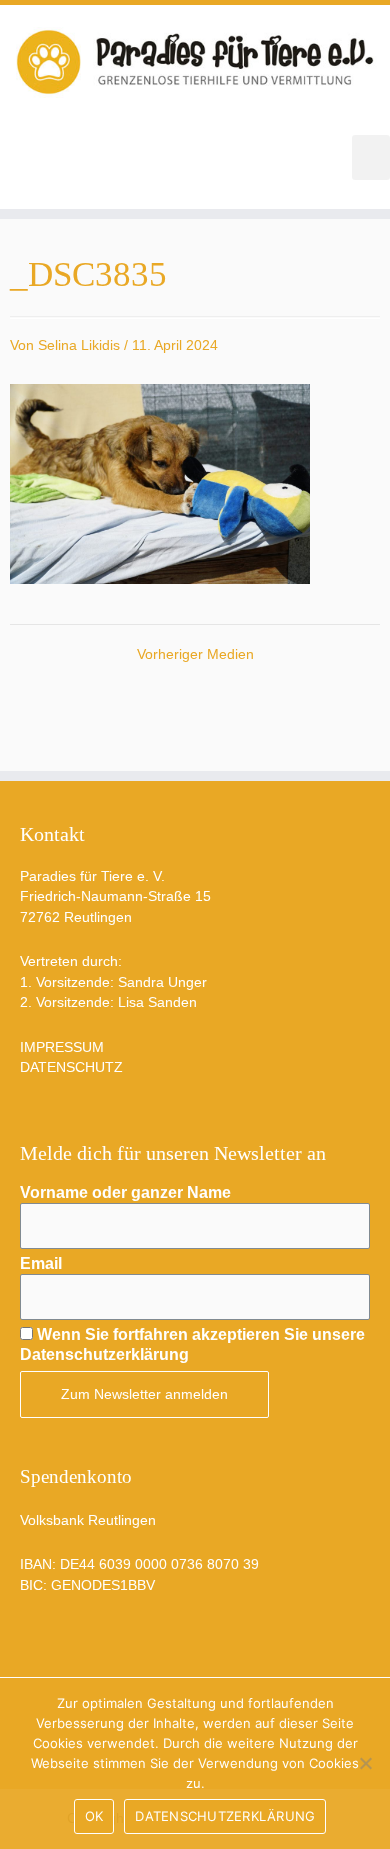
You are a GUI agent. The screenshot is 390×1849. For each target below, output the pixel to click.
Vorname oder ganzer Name (125, 1192)
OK (94, 1816)
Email (41, 1263)
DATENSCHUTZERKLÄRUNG (225, 1816)
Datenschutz (71, 1067)
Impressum (62, 1047)
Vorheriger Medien (195, 655)
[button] (371, 157)
